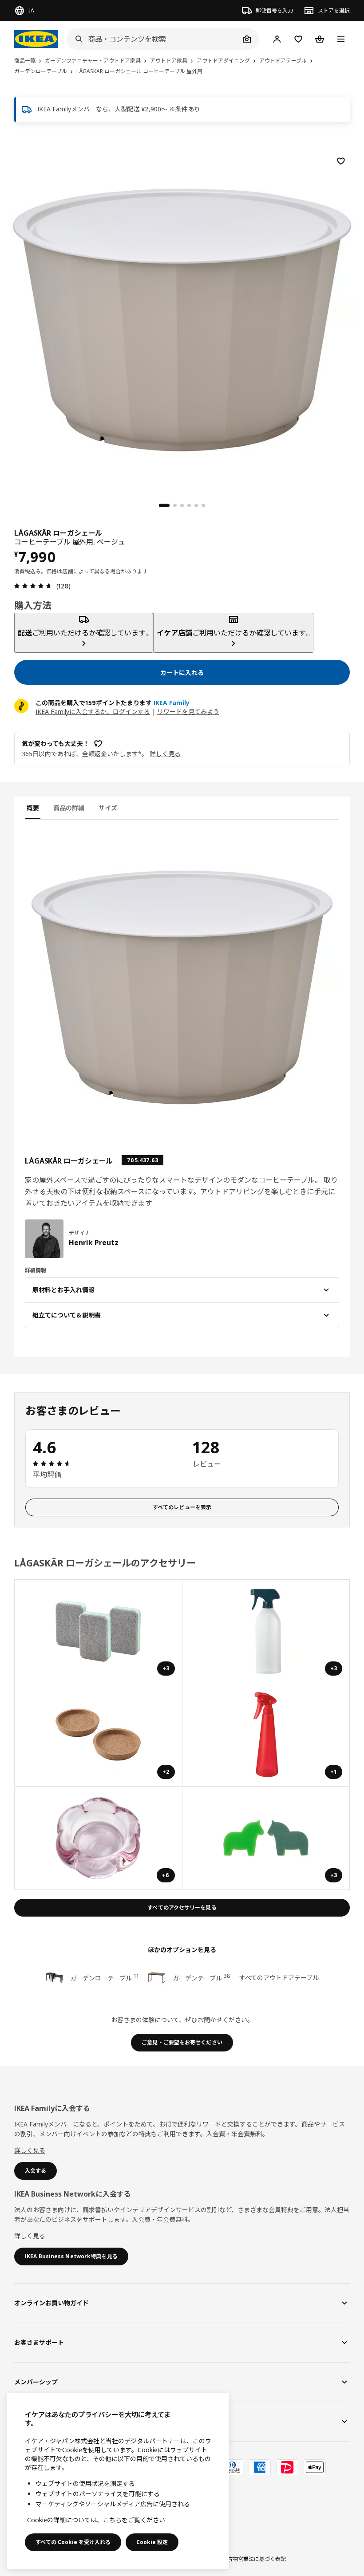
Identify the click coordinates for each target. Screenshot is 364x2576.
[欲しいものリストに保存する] (341, 161)
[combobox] (153, 39)
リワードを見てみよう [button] (188, 712)
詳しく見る (30, 2150)
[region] (182, 319)
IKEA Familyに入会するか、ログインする (93, 712)
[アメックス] (260, 2467)
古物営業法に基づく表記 (257, 2559)
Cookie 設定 (152, 2542)
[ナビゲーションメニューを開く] (341, 39)
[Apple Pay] (315, 2467)
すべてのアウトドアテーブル (279, 1978)
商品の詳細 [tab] (69, 808)
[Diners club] (232, 2467)
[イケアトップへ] (36, 39)
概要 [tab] (33, 808)
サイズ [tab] (108, 808)
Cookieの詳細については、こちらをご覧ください (96, 2520)
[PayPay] (287, 2467)
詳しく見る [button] (165, 754)
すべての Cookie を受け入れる (73, 2542)
